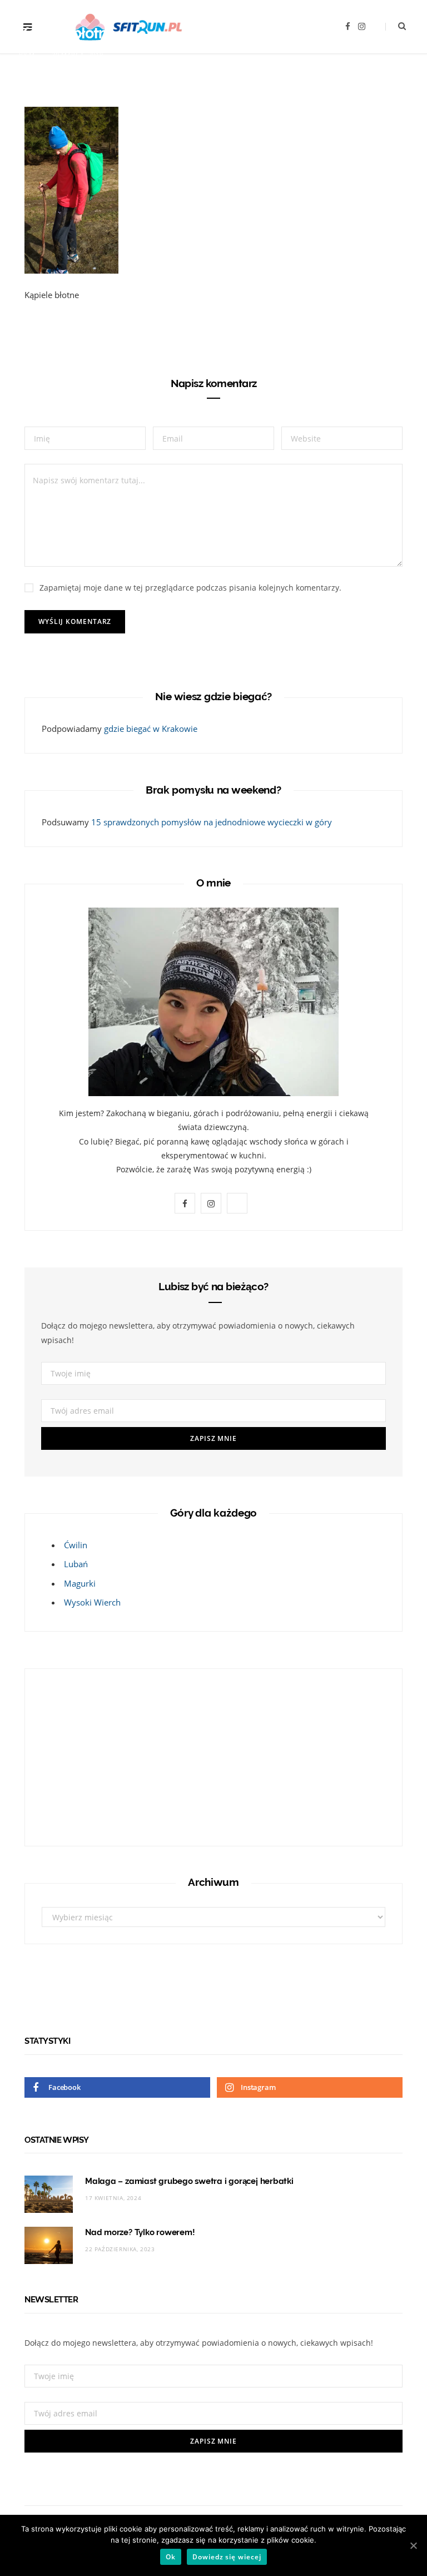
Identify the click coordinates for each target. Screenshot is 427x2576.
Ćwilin (76, 1545)
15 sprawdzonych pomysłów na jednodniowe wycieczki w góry (212, 822)
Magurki (80, 1583)
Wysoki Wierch (92, 1602)
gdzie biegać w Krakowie (151, 729)
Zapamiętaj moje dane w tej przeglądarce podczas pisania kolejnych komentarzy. (190, 588)
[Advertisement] (111, 1755)
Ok (171, 2557)
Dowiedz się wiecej (227, 2557)
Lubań (76, 1564)
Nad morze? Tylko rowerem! (140, 2232)
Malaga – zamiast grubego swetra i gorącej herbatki (189, 2181)
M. (33, 55)
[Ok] (413, 2545)
